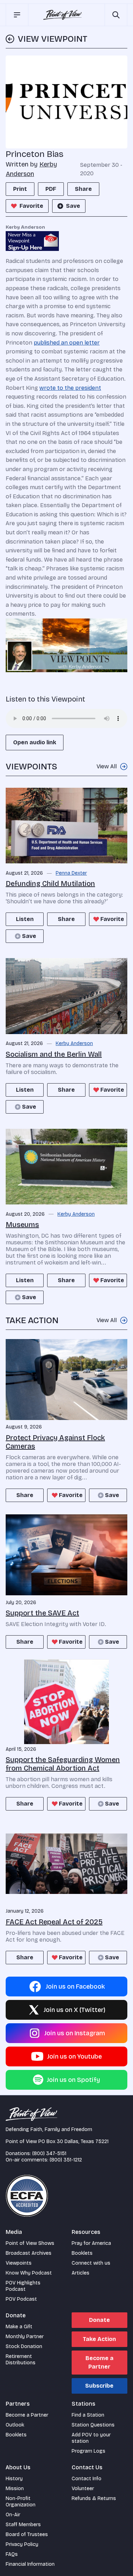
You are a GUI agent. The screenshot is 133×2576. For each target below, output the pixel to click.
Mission (15, 2489)
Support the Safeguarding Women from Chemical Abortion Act (63, 1764)
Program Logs (88, 2451)
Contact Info (87, 2479)
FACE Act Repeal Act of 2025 (54, 1922)
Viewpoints (19, 2263)
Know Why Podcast (29, 2273)
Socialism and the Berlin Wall (54, 1054)
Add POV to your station (91, 2438)
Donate (99, 2320)
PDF (51, 189)
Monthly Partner (25, 2337)
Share (83, 189)
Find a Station (88, 2415)
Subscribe (99, 2386)
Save (73, 206)
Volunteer (83, 2489)
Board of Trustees (27, 2534)
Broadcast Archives (29, 2253)
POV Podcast (21, 2299)
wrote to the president (70, 388)
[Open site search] (116, 15)
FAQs (12, 2554)
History (14, 2479)
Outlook (15, 2425)
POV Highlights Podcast (23, 2286)
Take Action (99, 2339)
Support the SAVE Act (42, 1613)
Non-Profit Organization (21, 2502)
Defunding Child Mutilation (50, 884)
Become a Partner (99, 2362)
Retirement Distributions (21, 2360)
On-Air (13, 2515)
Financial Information (30, 2564)
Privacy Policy (22, 2544)
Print (20, 189)
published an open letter (67, 343)
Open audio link (35, 742)
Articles (81, 2273)
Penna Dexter (71, 873)
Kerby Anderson (74, 1044)
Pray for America (91, 2243)
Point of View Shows (30, 2243)
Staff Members (23, 2525)
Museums (22, 1225)
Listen (25, 919)
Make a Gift (19, 2327)
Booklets (82, 2253)
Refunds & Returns (94, 2498)
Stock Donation (24, 2346)
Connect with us (91, 2263)
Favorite (31, 206)
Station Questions (93, 2425)
